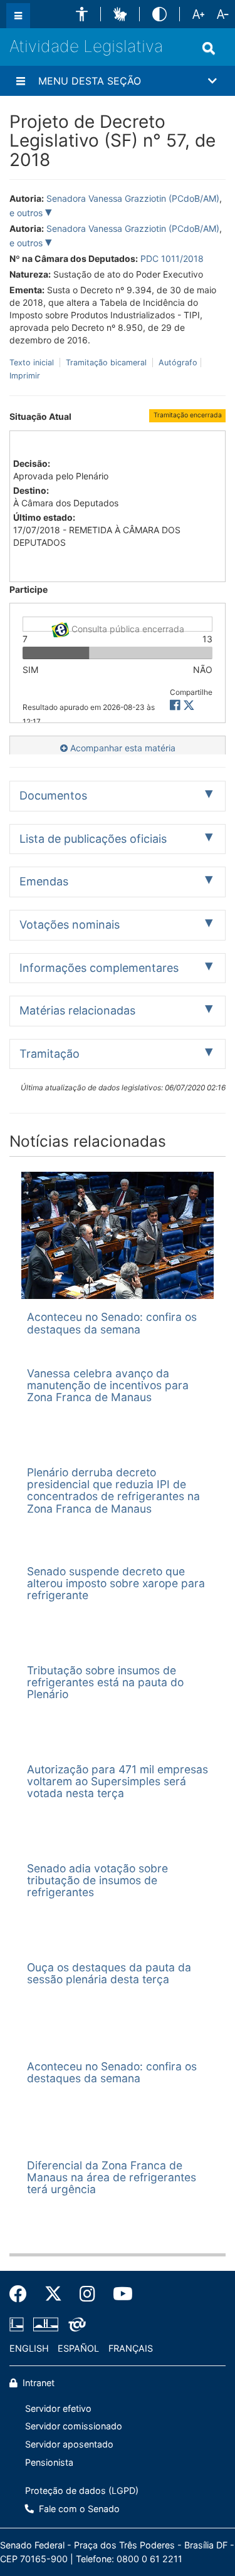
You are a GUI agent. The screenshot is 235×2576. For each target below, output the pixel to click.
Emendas (44, 881)
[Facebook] (23, 2294)
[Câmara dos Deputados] (19, 2325)
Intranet (37, 2383)
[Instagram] (87, 2294)
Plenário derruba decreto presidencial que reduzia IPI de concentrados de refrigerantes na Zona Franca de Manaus (113, 1490)
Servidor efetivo (58, 2408)
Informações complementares (99, 968)
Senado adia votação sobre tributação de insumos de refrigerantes (97, 1880)
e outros (27, 213)
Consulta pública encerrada (127, 628)
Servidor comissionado (74, 2426)
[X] (189, 705)
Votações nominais (70, 925)
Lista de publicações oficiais (93, 839)
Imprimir (25, 376)
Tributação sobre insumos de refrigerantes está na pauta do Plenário (105, 1682)
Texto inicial (33, 362)
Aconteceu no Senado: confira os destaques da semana (112, 1323)
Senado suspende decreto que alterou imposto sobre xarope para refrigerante (116, 1583)
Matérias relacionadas (77, 1010)
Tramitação (50, 1054)
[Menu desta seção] (21, 81)
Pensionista (49, 2462)
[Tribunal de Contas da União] (75, 2325)
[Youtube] (118, 2294)
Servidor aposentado (69, 2444)
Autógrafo (177, 362)
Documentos (53, 795)
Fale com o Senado (78, 2509)
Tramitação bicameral (106, 362)
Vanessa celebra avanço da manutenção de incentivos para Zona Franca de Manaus (108, 1385)
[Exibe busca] (209, 48)
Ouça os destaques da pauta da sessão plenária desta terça (109, 1973)
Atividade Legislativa (86, 46)
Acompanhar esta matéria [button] (122, 748)
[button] (82, 14)
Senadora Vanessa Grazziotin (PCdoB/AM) (133, 198)
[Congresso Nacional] (46, 2325)
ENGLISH (29, 2348)
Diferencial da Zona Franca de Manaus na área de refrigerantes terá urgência (112, 2177)
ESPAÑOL (78, 2348)
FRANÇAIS (131, 2348)
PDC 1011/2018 (172, 258)
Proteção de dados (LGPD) (82, 2490)
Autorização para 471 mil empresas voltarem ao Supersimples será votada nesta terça (118, 1781)
